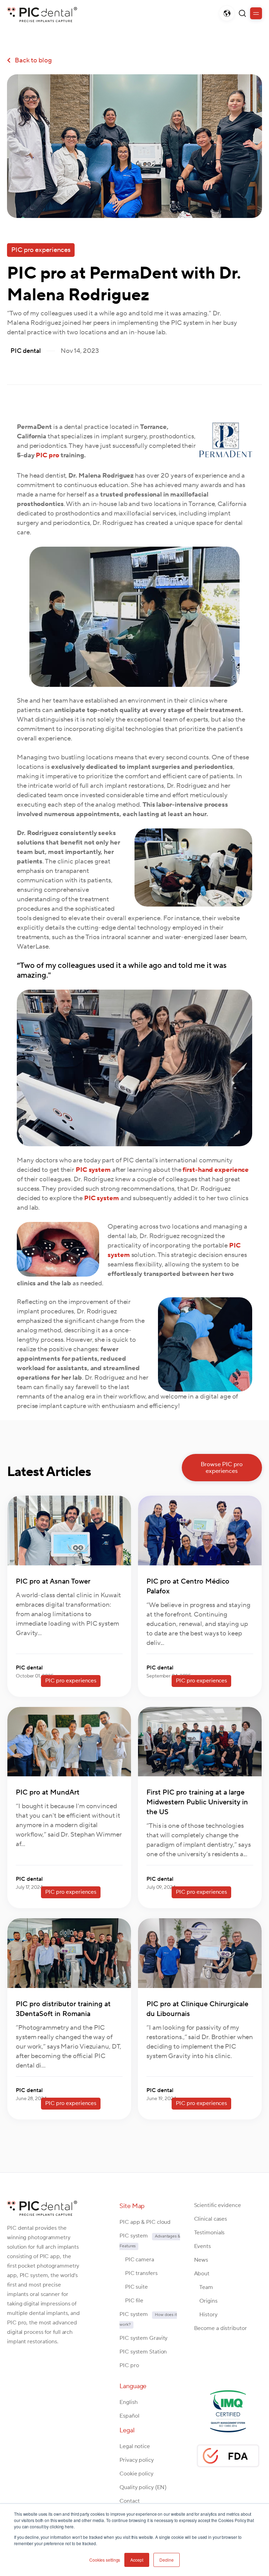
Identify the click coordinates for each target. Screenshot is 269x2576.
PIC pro (47, 455)
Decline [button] (167, 2560)
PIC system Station (143, 2352)
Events (202, 2246)
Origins (206, 2301)
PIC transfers (138, 2273)
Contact (129, 2501)
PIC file (131, 2301)
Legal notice (135, 2446)
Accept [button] (137, 2560)
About (202, 2274)
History (206, 2315)
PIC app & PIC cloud (145, 2222)
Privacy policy (137, 2460)
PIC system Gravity (143, 2338)
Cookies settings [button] (105, 2560)
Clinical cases (211, 2219)
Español (129, 2416)
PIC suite (134, 2287)
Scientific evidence (218, 2205)
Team (204, 2287)
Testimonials (209, 2233)
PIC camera (137, 2260)
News (201, 2260)
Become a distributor (220, 2328)
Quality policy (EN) (143, 2487)
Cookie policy (136, 2474)
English (128, 2402)
